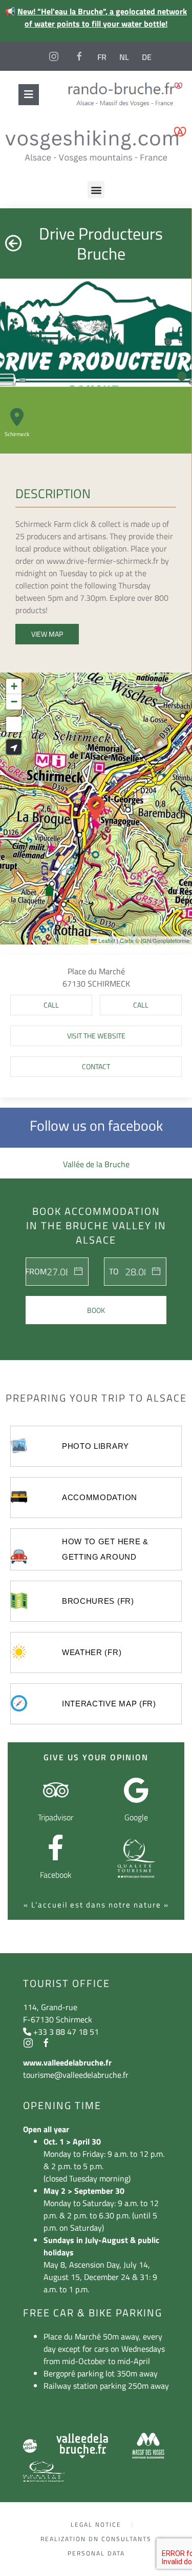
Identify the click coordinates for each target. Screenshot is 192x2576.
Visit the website (96, 1036)
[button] (96, 190)
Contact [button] (96, 1066)
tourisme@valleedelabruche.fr (76, 2075)
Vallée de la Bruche (96, 1164)
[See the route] (14, 747)
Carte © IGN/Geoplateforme (155, 940)
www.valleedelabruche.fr (67, 2062)
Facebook (56, 1875)
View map (47, 634)
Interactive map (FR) (109, 1704)
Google (136, 1817)
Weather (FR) (92, 1652)
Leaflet (106, 940)
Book (96, 1310)
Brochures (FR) (98, 1601)
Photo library (95, 1446)
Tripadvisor (56, 1817)
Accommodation (100, 1497)
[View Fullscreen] (14, 724)
